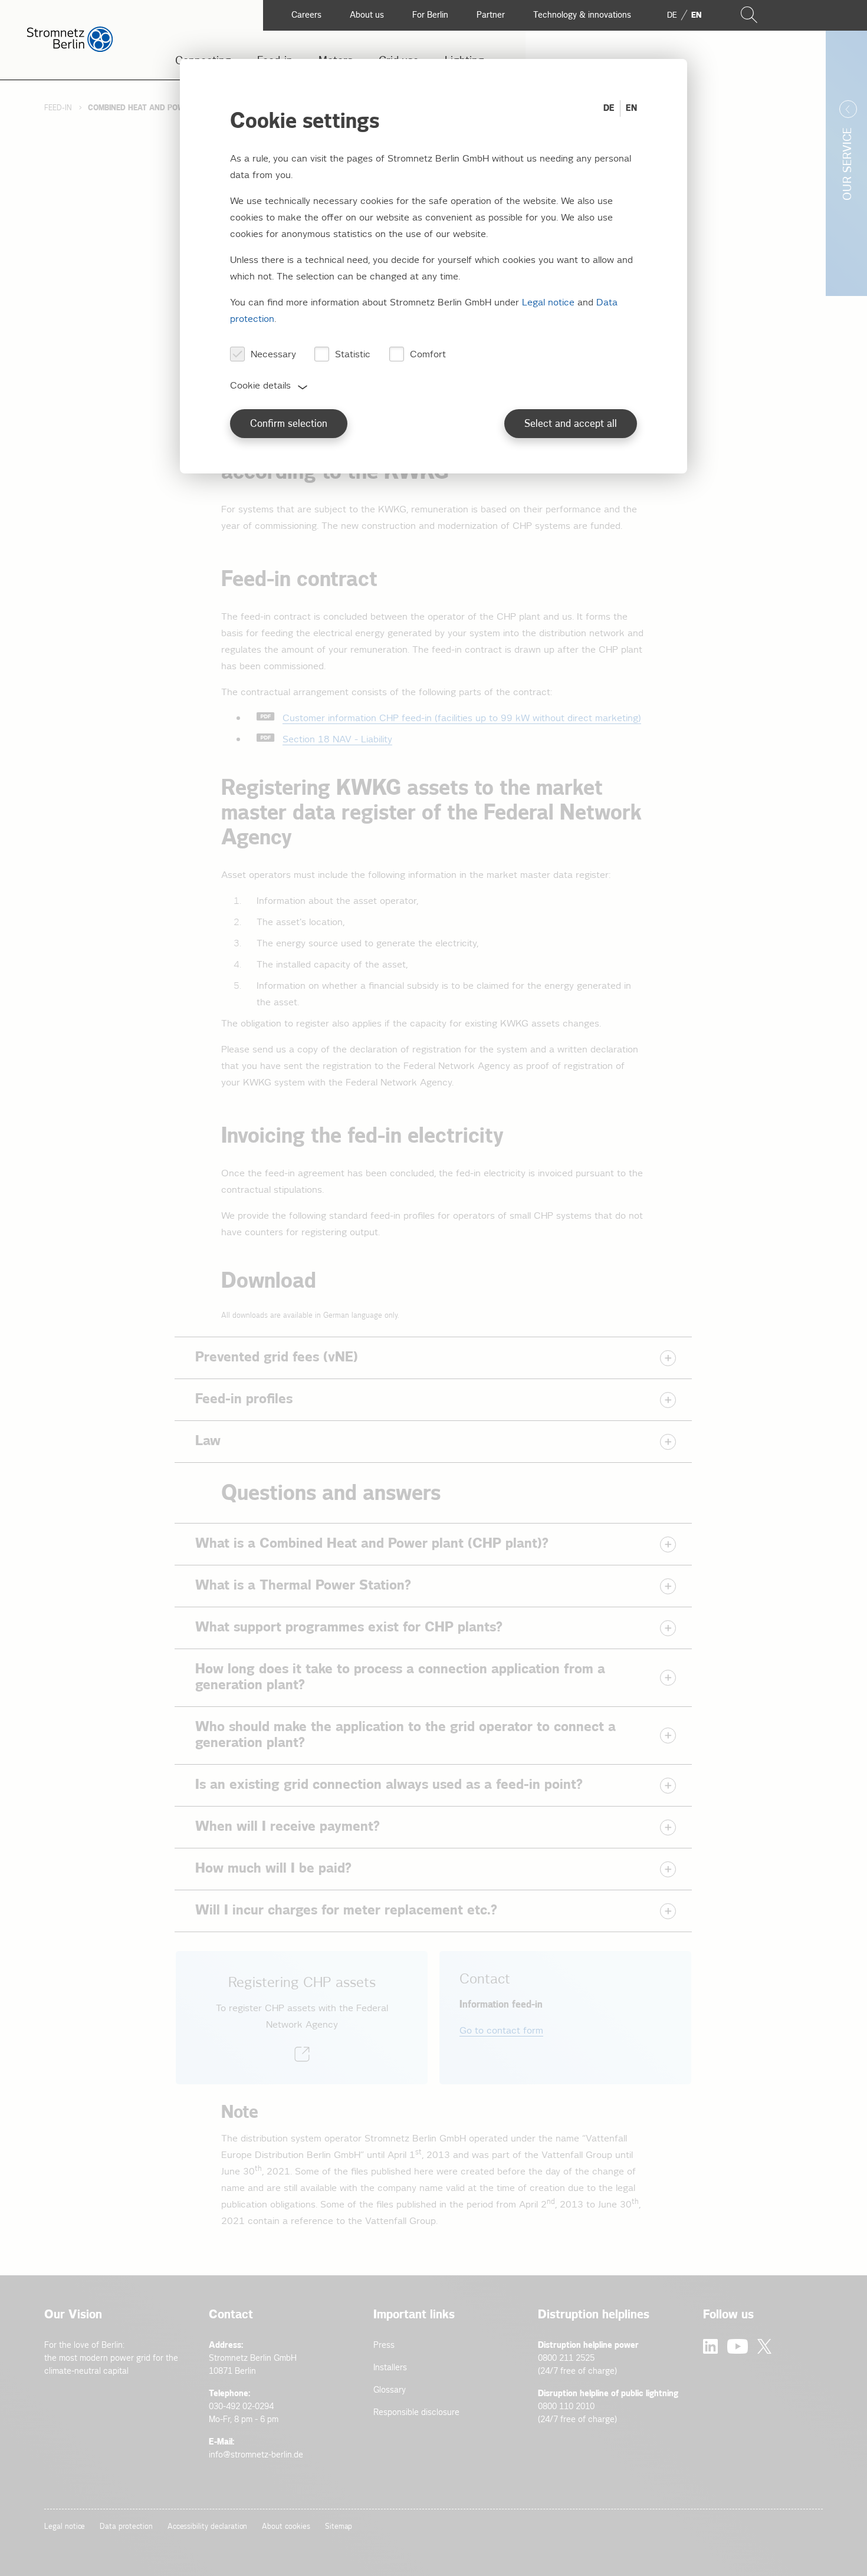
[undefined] (302, 2018)
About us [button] (367, 15)
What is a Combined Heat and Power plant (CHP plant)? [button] (372, 1544)
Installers (390, 2368)
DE (609, 108)
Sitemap (339, 2527)
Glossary (390, 2390)
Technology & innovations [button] (582, 15)
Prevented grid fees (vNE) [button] (277, 1357)
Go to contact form (501, 2031)
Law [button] (208, 1441)
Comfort (428, 355)
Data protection (126, 2527)
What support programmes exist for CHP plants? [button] (349, 1627)
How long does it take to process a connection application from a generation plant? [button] (400, 1677)
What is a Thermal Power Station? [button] (303, 1585)
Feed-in (58, 108)
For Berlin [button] (430, 15)
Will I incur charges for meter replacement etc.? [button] (346, 1910)
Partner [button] (491, 15)
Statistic (353, 355)
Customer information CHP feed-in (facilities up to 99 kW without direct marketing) (462, 718)
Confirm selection (289, 424)
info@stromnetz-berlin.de (256, 2455)
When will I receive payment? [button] (288, 1827)
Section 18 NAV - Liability (337, 740)
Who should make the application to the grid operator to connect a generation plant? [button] (405, 1735)
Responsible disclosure (416, 2412)
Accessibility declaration (208, 2527)
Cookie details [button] (260, 386)
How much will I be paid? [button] (273, 1868)
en (696, 15)
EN (631, 108)
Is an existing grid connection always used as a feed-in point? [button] (389, 1785)
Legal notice (65, 2527)
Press (384, 2345)
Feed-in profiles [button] (244, 1399)
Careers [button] (306, 15)
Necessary (273, 355)
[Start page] (70, 49)
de (672, 15)
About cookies (286, 2527)
